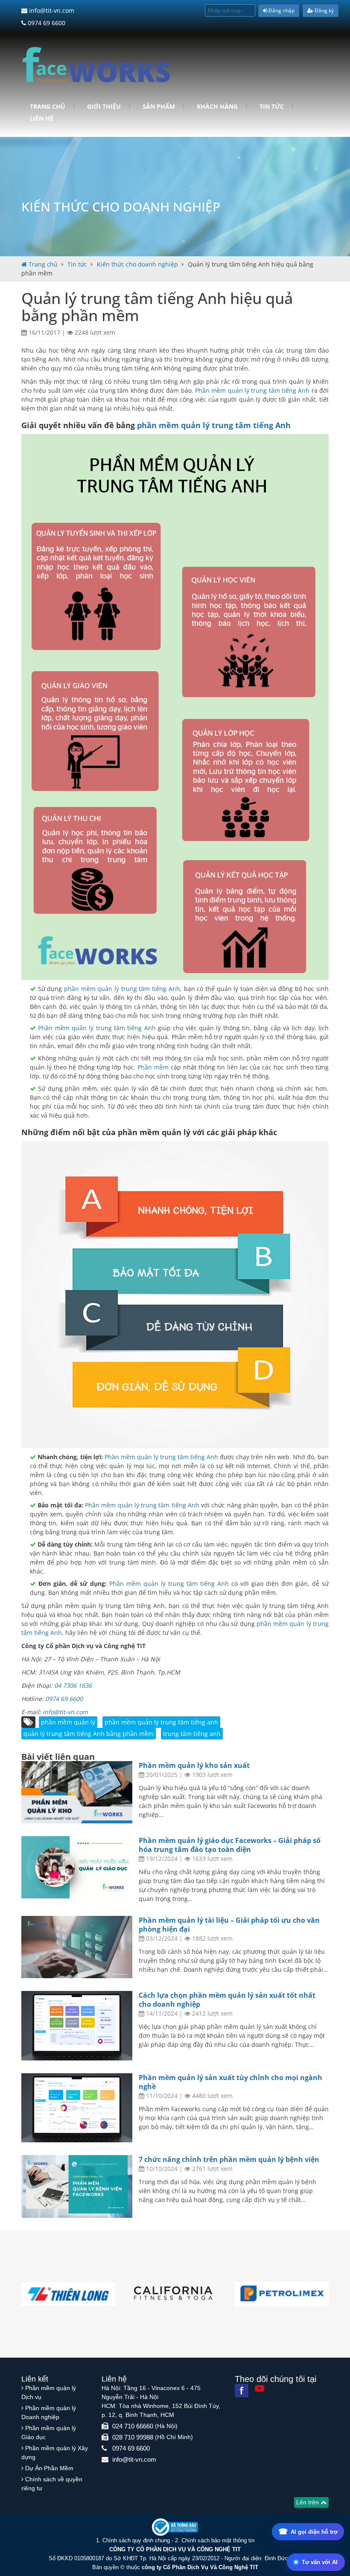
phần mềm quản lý (68, 1722)
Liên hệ (42, 119)
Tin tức (272, 107)
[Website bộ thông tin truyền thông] (175, 2527)
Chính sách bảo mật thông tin (218, 2540)
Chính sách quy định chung (136, 2540)
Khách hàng (217, 107)
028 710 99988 (133, 2437)
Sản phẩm (159, 107)
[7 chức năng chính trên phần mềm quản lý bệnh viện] (77, 2186)
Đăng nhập (281, 10)
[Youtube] (260, 2388)
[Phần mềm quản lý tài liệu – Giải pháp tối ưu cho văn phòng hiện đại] (77, 1947)
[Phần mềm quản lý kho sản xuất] (77, 1792)
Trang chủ (48, 107)
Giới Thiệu (104, 107)
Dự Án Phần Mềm (49, 2468)
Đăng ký (324, 10)
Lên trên (308, 2502)
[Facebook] (242, 2391)
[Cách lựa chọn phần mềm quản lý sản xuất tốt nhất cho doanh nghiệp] (77, 2026)
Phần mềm (154, 1067)
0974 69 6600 (46, 23)
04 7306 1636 (73, 1685)
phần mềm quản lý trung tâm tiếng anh (161, 1722)
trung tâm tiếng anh (192, 1734)
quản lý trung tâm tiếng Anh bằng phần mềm (89, 1734)
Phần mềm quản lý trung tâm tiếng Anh (252, 390)
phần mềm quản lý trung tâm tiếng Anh (214, 425)
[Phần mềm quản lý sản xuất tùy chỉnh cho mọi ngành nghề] (77, 2108)
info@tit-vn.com (51, 10)
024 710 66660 (133, 2426)
